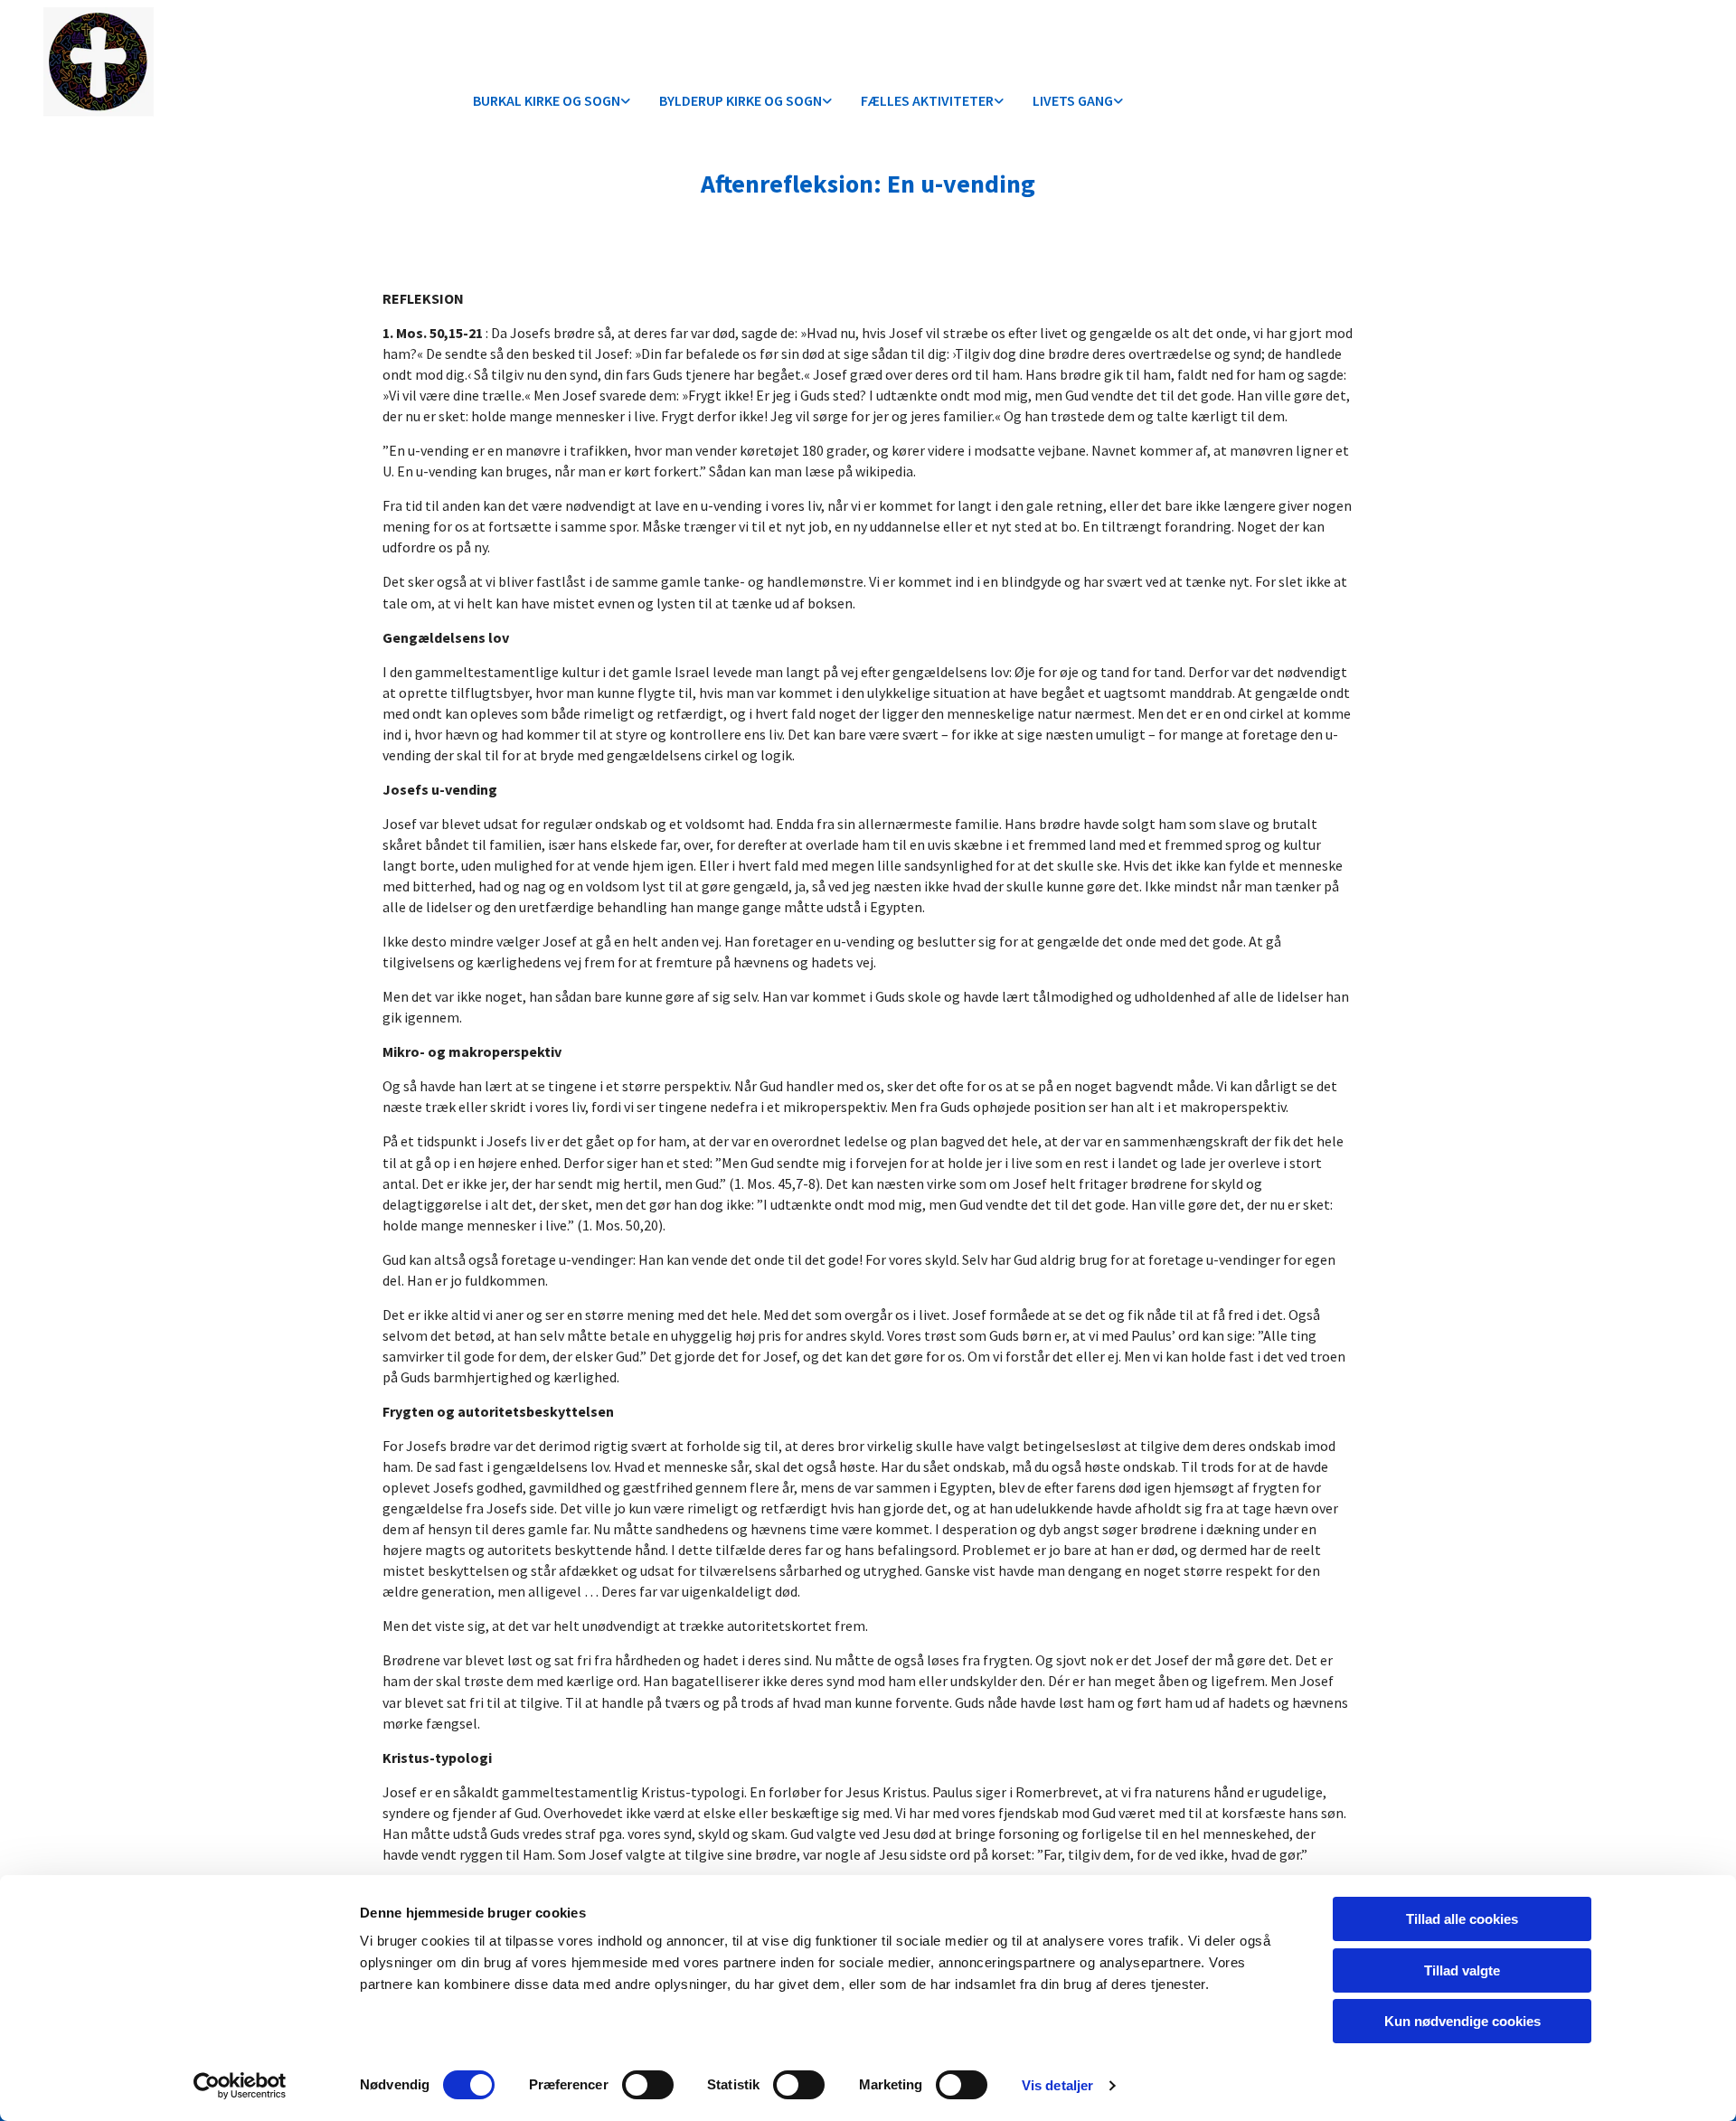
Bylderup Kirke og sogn (741, 100)
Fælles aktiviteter (927, 100)
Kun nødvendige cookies (1462, 2021)
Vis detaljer (1057, 2085)
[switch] (648, 2085)
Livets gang (1073, 100)
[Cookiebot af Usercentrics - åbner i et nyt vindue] (240, 2086)
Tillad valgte (1462, 1970)
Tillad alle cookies (1462, 1919)
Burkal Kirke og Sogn (547, 100)
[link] (552, 102)
